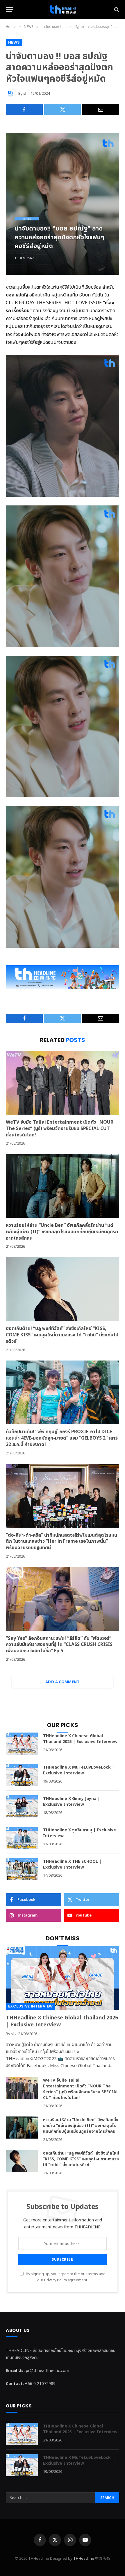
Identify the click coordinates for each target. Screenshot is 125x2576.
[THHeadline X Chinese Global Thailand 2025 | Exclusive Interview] (22, 1744)
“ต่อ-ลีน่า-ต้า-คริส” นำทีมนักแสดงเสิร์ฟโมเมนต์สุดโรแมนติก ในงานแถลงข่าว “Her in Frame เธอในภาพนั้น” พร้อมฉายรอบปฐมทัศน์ (61, 1542)
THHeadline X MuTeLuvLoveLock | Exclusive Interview (79, 1770)
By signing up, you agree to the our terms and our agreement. (65, 2277)
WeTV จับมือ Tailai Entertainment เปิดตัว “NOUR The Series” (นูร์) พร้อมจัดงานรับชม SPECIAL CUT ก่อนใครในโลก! (60, 1129)
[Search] (116, 9)
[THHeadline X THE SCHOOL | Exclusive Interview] (22, 1869)
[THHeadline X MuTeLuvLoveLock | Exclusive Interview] (22, 1775)
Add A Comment (63, 1682)
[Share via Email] (101, 110)
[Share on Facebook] (24, 110)
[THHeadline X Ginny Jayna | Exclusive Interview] (22, 1806)
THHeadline (84, 2559)
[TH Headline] (63, 9)
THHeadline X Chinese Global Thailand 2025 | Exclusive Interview (80, 1739)
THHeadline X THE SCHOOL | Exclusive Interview (72, 1864)
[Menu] (10, 9)
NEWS (14, 42)
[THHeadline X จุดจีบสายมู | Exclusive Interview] (22, 1838)
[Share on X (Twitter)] (63, 110)
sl (25, 94)
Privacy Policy (56, 2280)
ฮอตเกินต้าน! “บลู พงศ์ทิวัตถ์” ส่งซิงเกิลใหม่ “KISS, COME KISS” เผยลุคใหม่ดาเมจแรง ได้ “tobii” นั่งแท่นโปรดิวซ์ (62, 1335)
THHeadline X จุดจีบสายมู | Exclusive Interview (80, 1833)
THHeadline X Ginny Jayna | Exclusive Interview (72, 1802)
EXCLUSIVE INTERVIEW (30, 2006)
